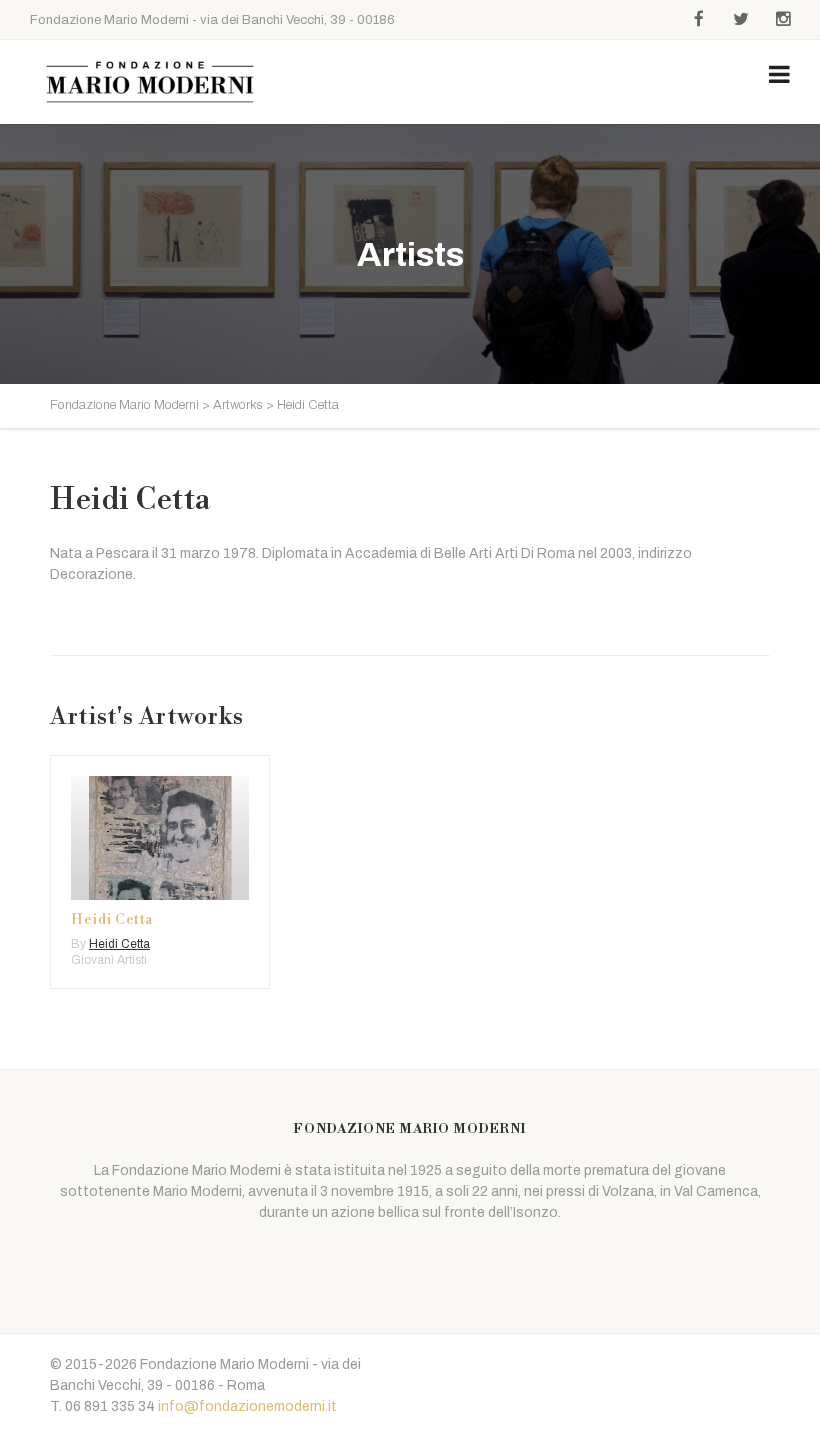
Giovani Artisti (109, 960)
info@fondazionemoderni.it (247, 1406)
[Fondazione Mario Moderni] (150, 82)
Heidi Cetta (112, 920)
